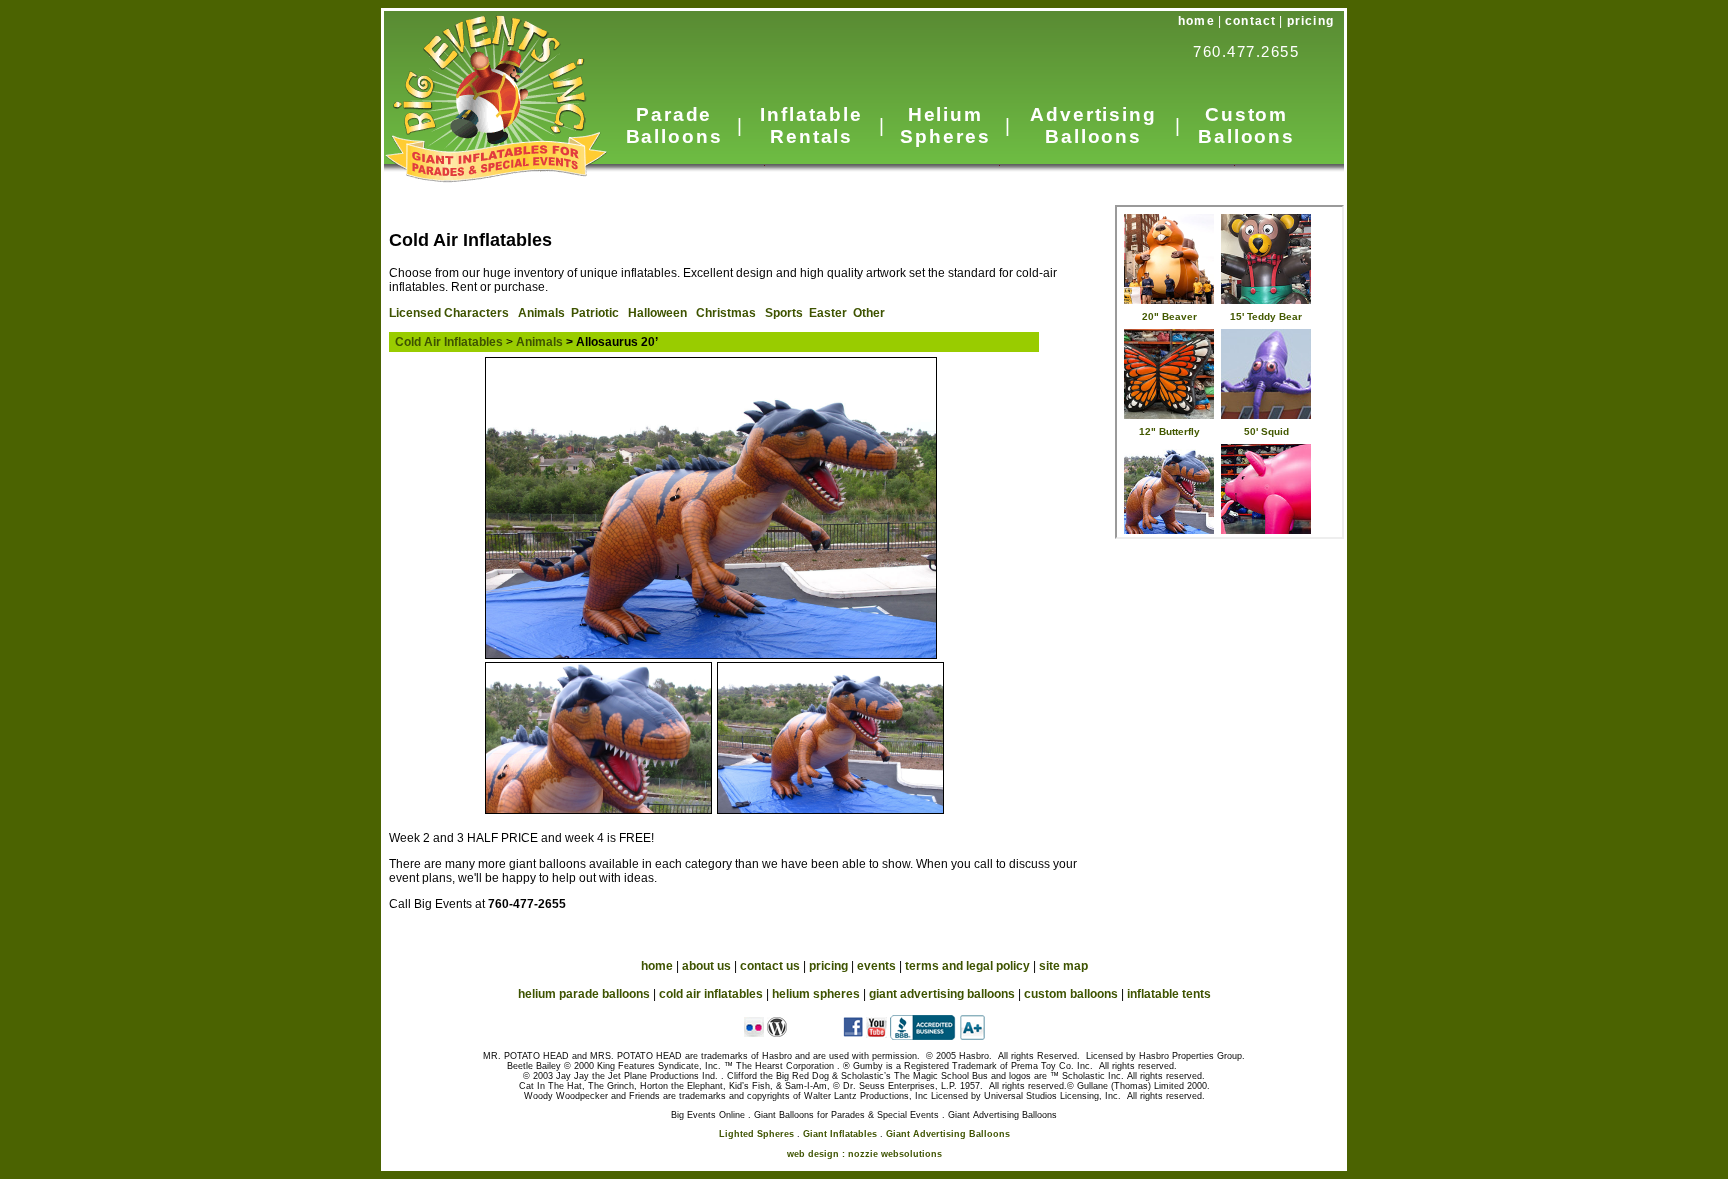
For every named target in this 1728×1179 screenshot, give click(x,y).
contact (1250, 21)
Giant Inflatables (840, 1134)
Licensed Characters (449, 313)
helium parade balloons (584, 994)
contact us (770, 966)
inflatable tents (1169, 994)
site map (1063, 966)
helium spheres (816, 994)
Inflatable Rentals (811, 125)
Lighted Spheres (756, 1134)
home (1196, 21)
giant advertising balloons (942, 994)
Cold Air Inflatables (449, 342)
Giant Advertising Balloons (948, 1134)
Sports (784, 313)
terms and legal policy (967, 966)
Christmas (726, 313)
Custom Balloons (1246, 125)
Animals (541, 313)
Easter (828, 313)
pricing (1310, 21)
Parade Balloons (674, 125)
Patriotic (595, 313)
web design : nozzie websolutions (864, 1154)
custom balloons (1071, 994)
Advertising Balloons (1093, 125)
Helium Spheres (945, 125)
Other (869, 313)
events (876, 966)
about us (706, 966)
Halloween (657, 313)
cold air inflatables (711, 994)
